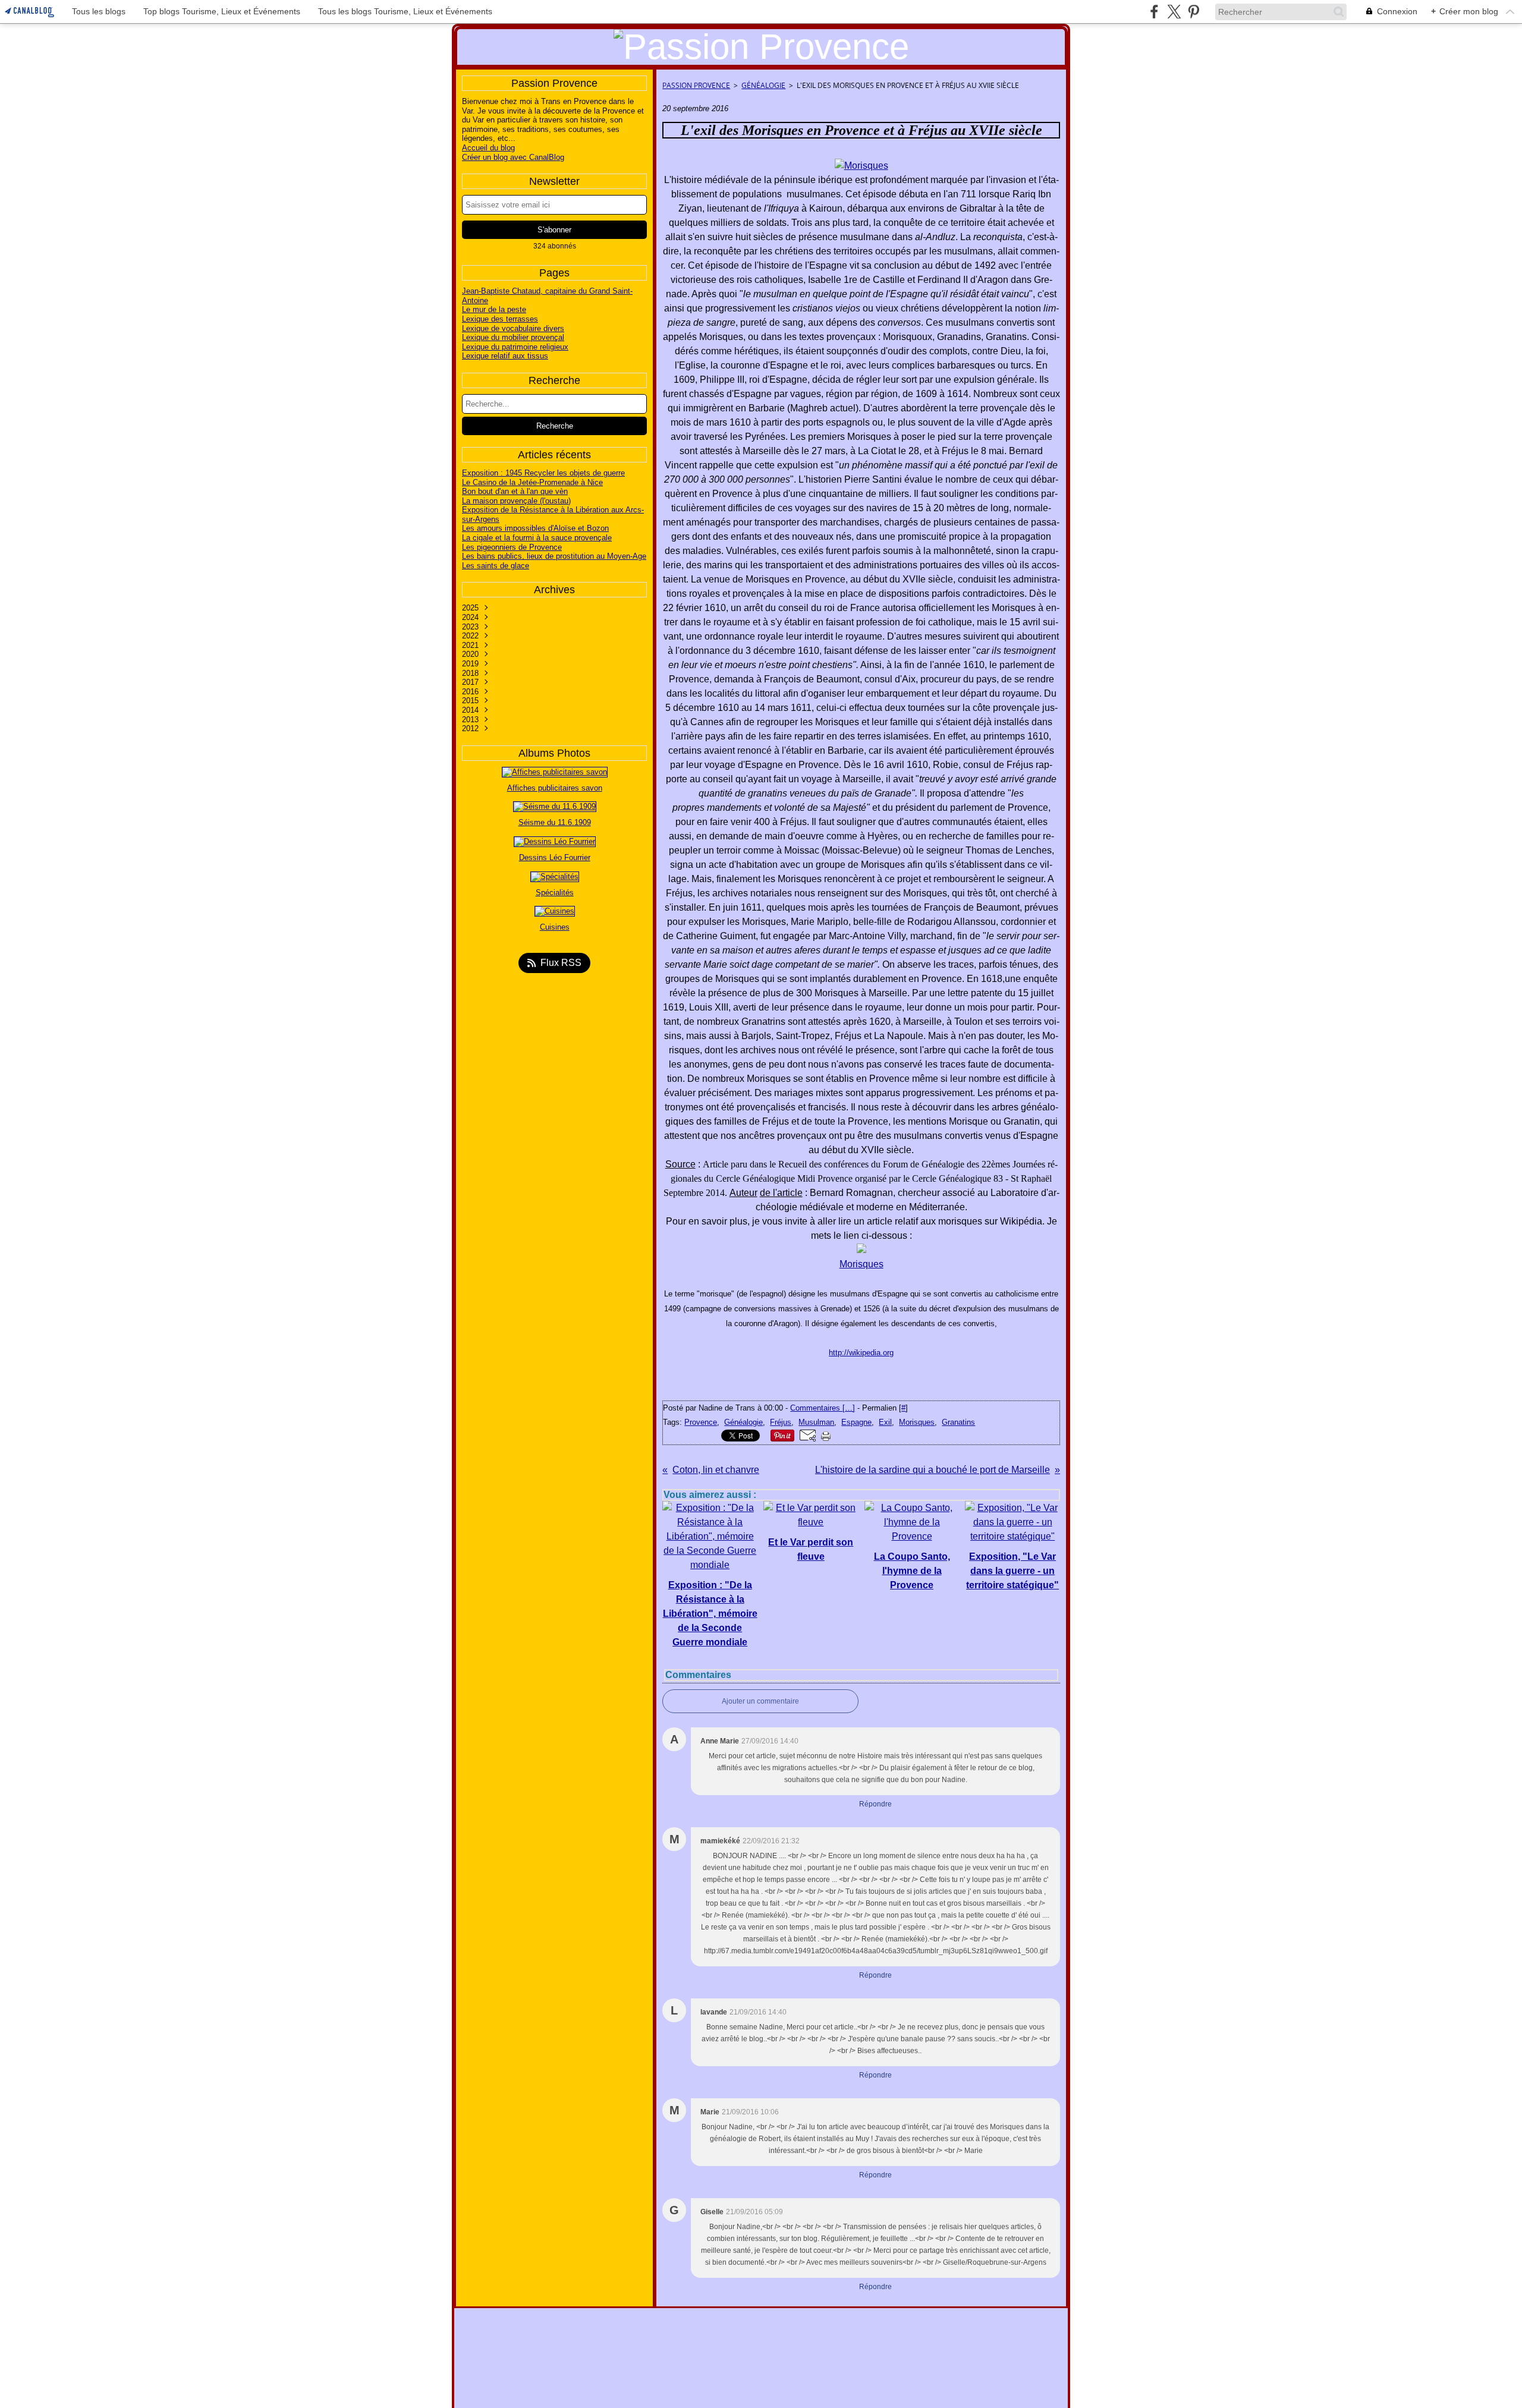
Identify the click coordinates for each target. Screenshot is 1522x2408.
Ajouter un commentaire (760, 1701)
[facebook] (1154, 12)
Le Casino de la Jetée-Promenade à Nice (532, 482)
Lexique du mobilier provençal (513, 337)
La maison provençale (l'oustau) (516, 501)
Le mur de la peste (494, 309)
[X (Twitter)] (1174, 12)
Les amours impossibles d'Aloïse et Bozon (535, 528)
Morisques (861, 1264)
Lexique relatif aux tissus (505, 356)
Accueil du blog (488, 148)
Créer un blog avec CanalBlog (513, 157)
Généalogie (763, 85)
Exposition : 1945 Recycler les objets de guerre (543, 473)
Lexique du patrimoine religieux (515, 347)
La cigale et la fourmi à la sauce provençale (537, 538)
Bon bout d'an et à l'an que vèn (515, 491)
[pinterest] (1194, 12)
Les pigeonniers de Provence (512, 547)
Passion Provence (696, 85)
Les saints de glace (496, 566)
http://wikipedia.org (861, 1353)
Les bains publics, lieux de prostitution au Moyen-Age (554, 556)
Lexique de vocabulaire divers (513, 328)
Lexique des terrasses (500, 319)
